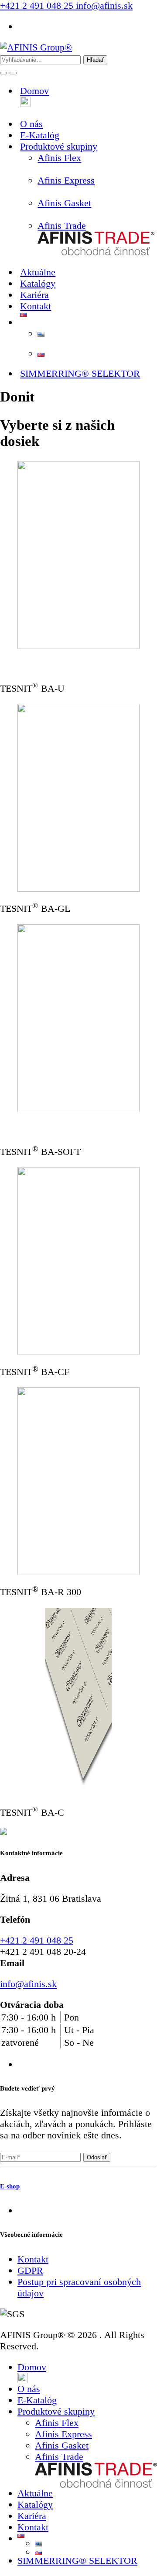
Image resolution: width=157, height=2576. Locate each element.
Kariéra (32, 2516)
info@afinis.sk (103, 5)
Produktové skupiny (56, 2411)
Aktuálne (35, 2493)
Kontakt (36, 306)
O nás (29, 2389)
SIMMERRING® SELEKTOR (80, 373)
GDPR (30, 2270)
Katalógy (35, 2504)
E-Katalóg (37, 2400)
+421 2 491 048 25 (37, 5)
